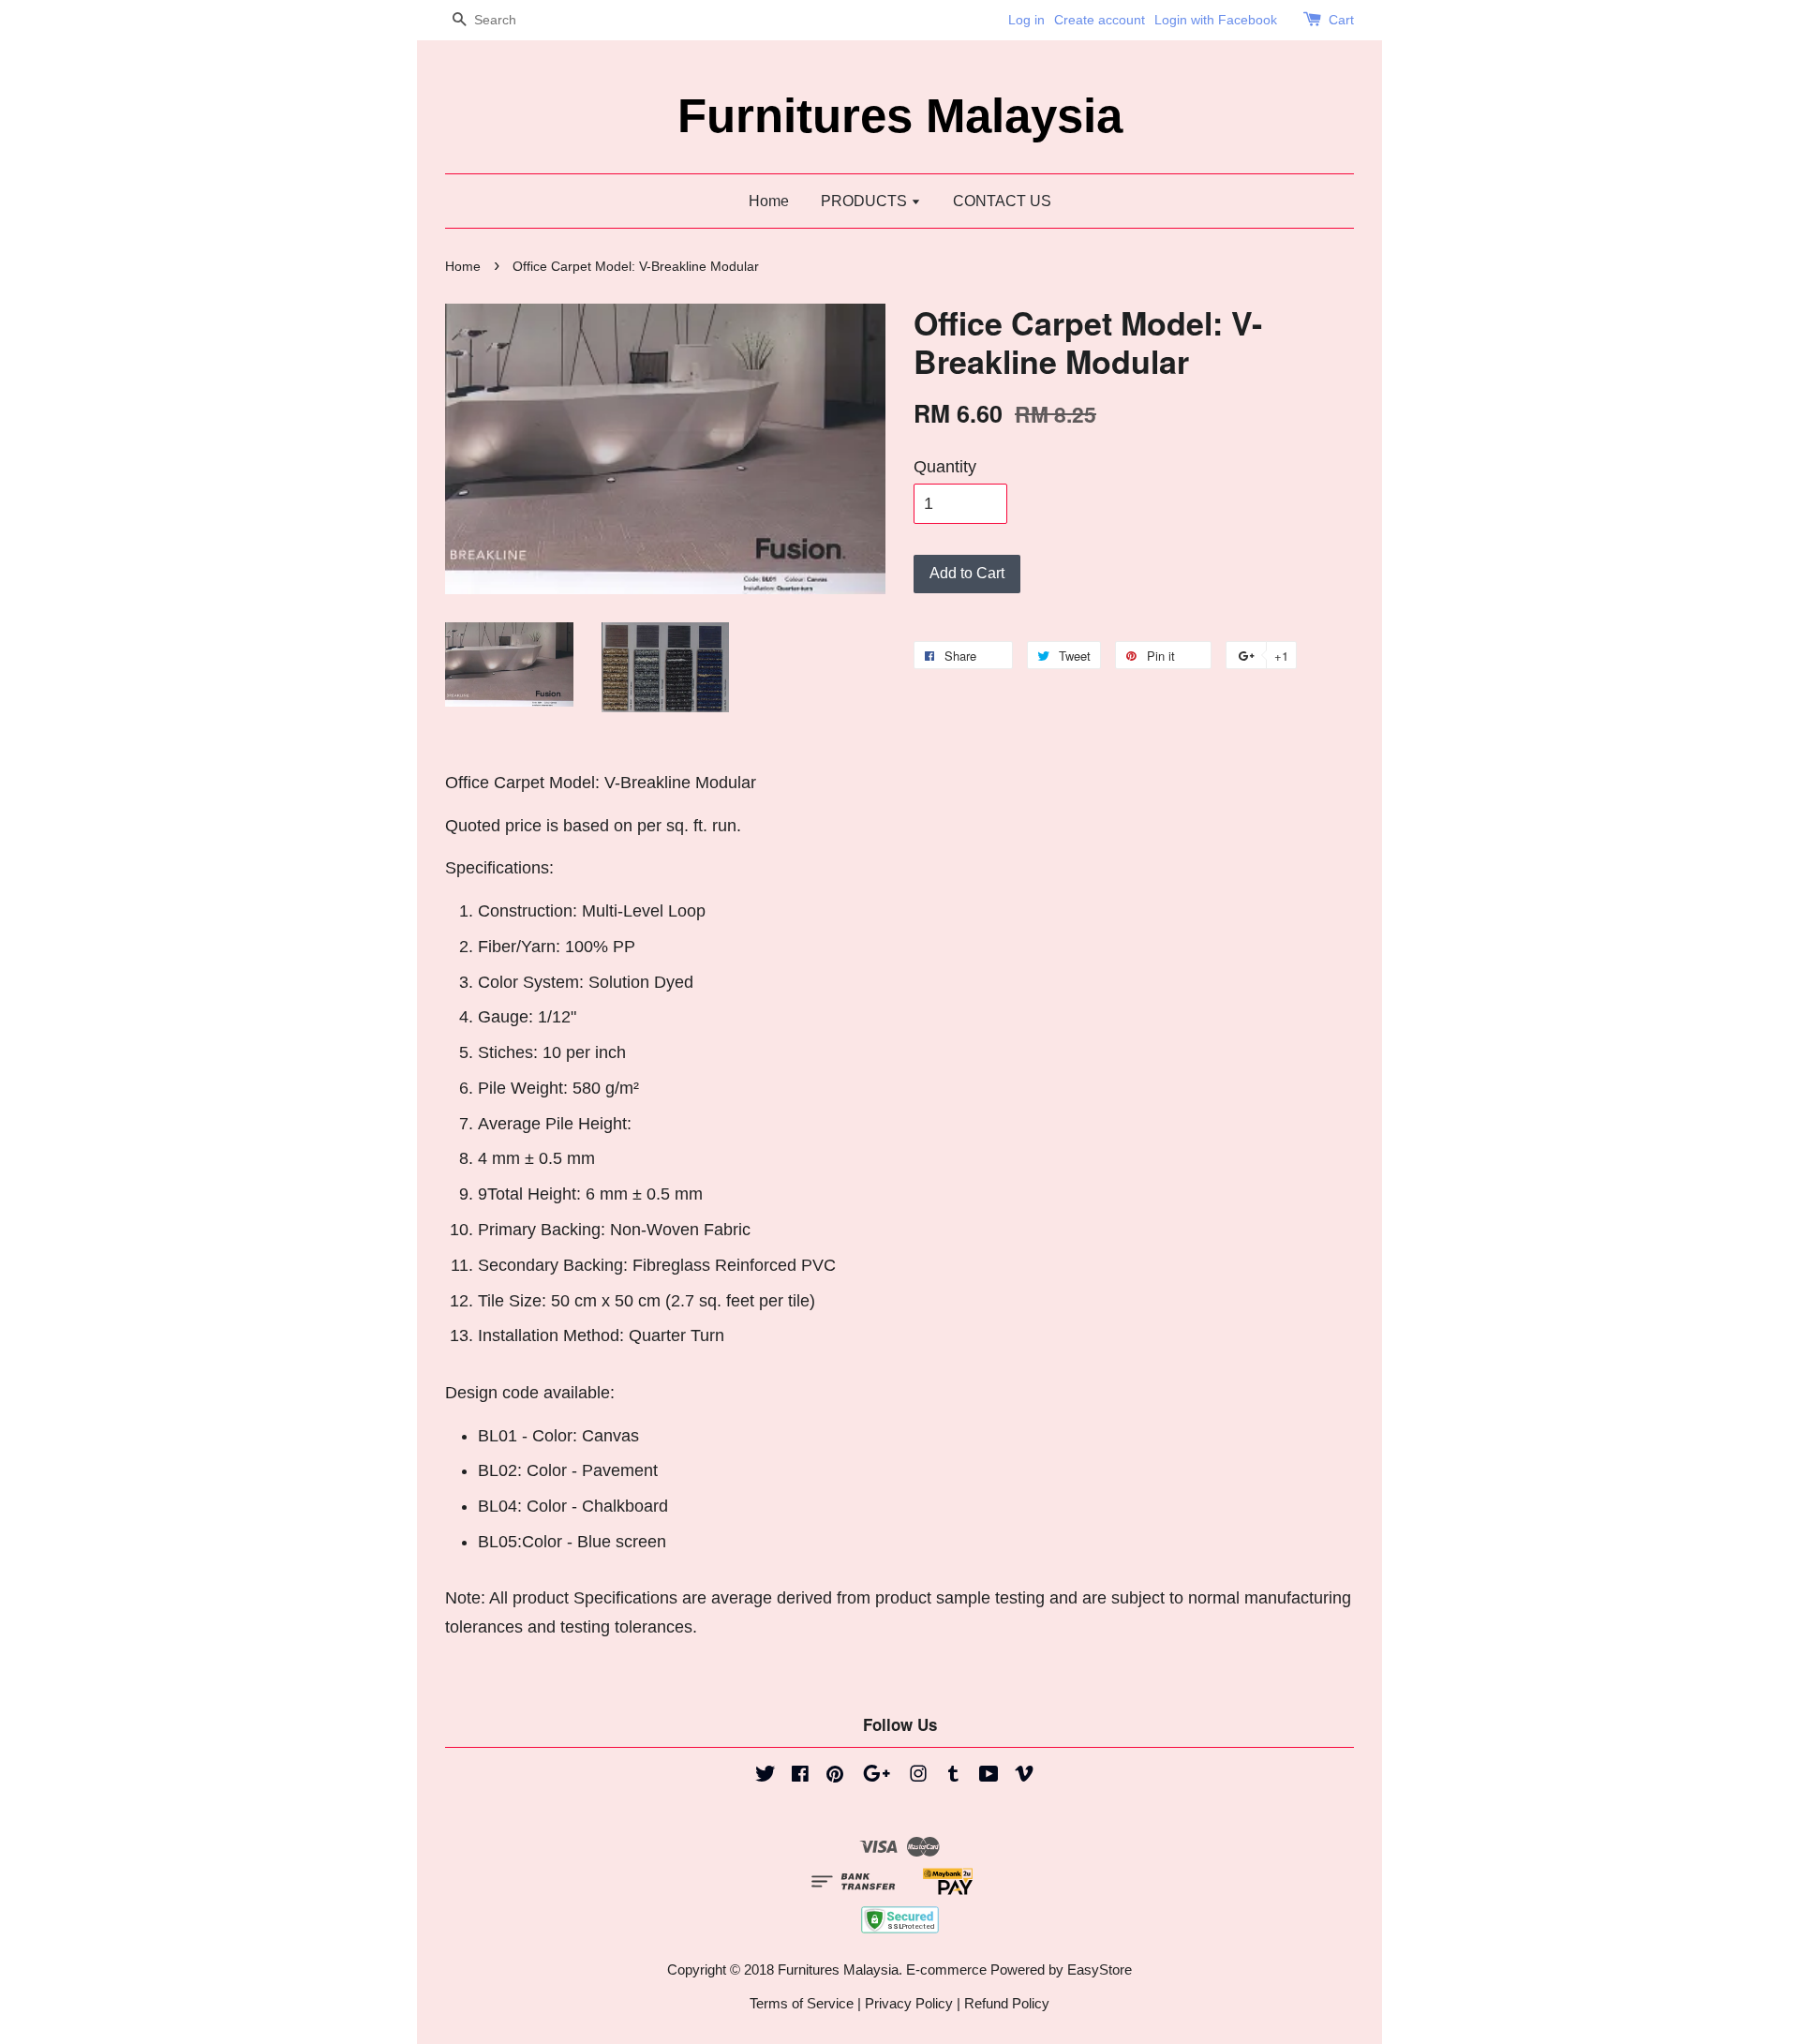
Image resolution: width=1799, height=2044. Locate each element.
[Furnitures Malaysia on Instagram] (918, 1776)
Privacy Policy (909, 2003)
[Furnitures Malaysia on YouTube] (989, 1776)
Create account (1100, 20)
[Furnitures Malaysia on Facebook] (800, 1776)
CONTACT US (1002, 201)
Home (769, 201)
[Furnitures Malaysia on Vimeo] (1024, 1776)
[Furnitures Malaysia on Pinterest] (835, 1776)
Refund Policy (1007, 2003)
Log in (1026, 20)
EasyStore (1100, 1969)
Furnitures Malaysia (900, 116)
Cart (1341, 20)
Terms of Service (802, 2003)
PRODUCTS (866, 201)
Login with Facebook (1216, 20)
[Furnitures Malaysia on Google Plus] (877, 1776)
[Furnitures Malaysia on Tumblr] (953, 1776)
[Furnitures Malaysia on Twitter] (766, 1776)
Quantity (945, 467)
